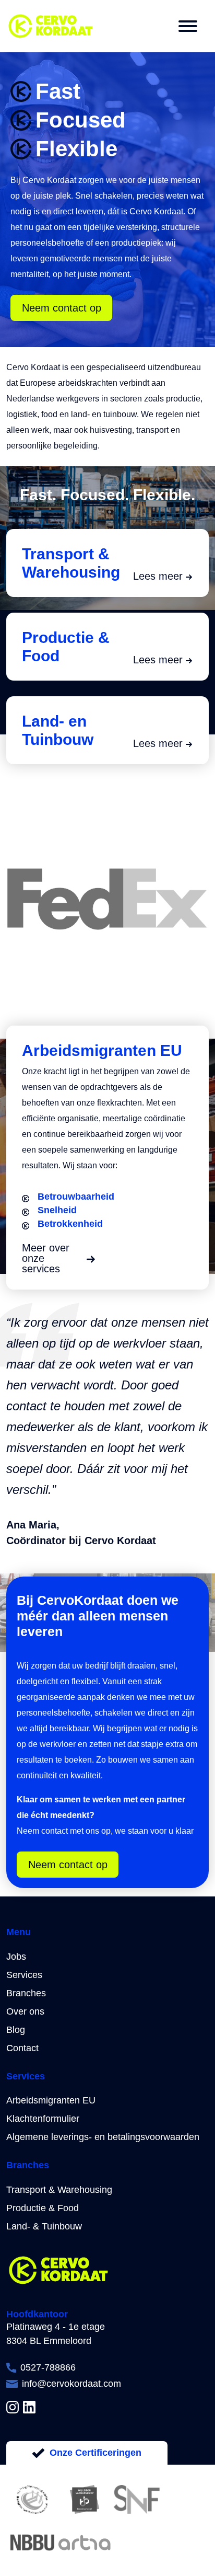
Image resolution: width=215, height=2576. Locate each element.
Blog (16, 2030)
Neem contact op (62, 308)
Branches (26, 1993)
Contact (22, 2048)
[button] (188, 26)
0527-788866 (48, 2367)
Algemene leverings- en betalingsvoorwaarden (103, 2137)
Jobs (16, 1957)
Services (24, 1975)
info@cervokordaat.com (71, 2384)
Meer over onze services (46, 1258)
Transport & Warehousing (59, 2190)
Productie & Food (43, 2208)
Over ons (25, 2011)
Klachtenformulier (43, 2119)
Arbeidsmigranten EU (51, 2100)
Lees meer (158, 576)
